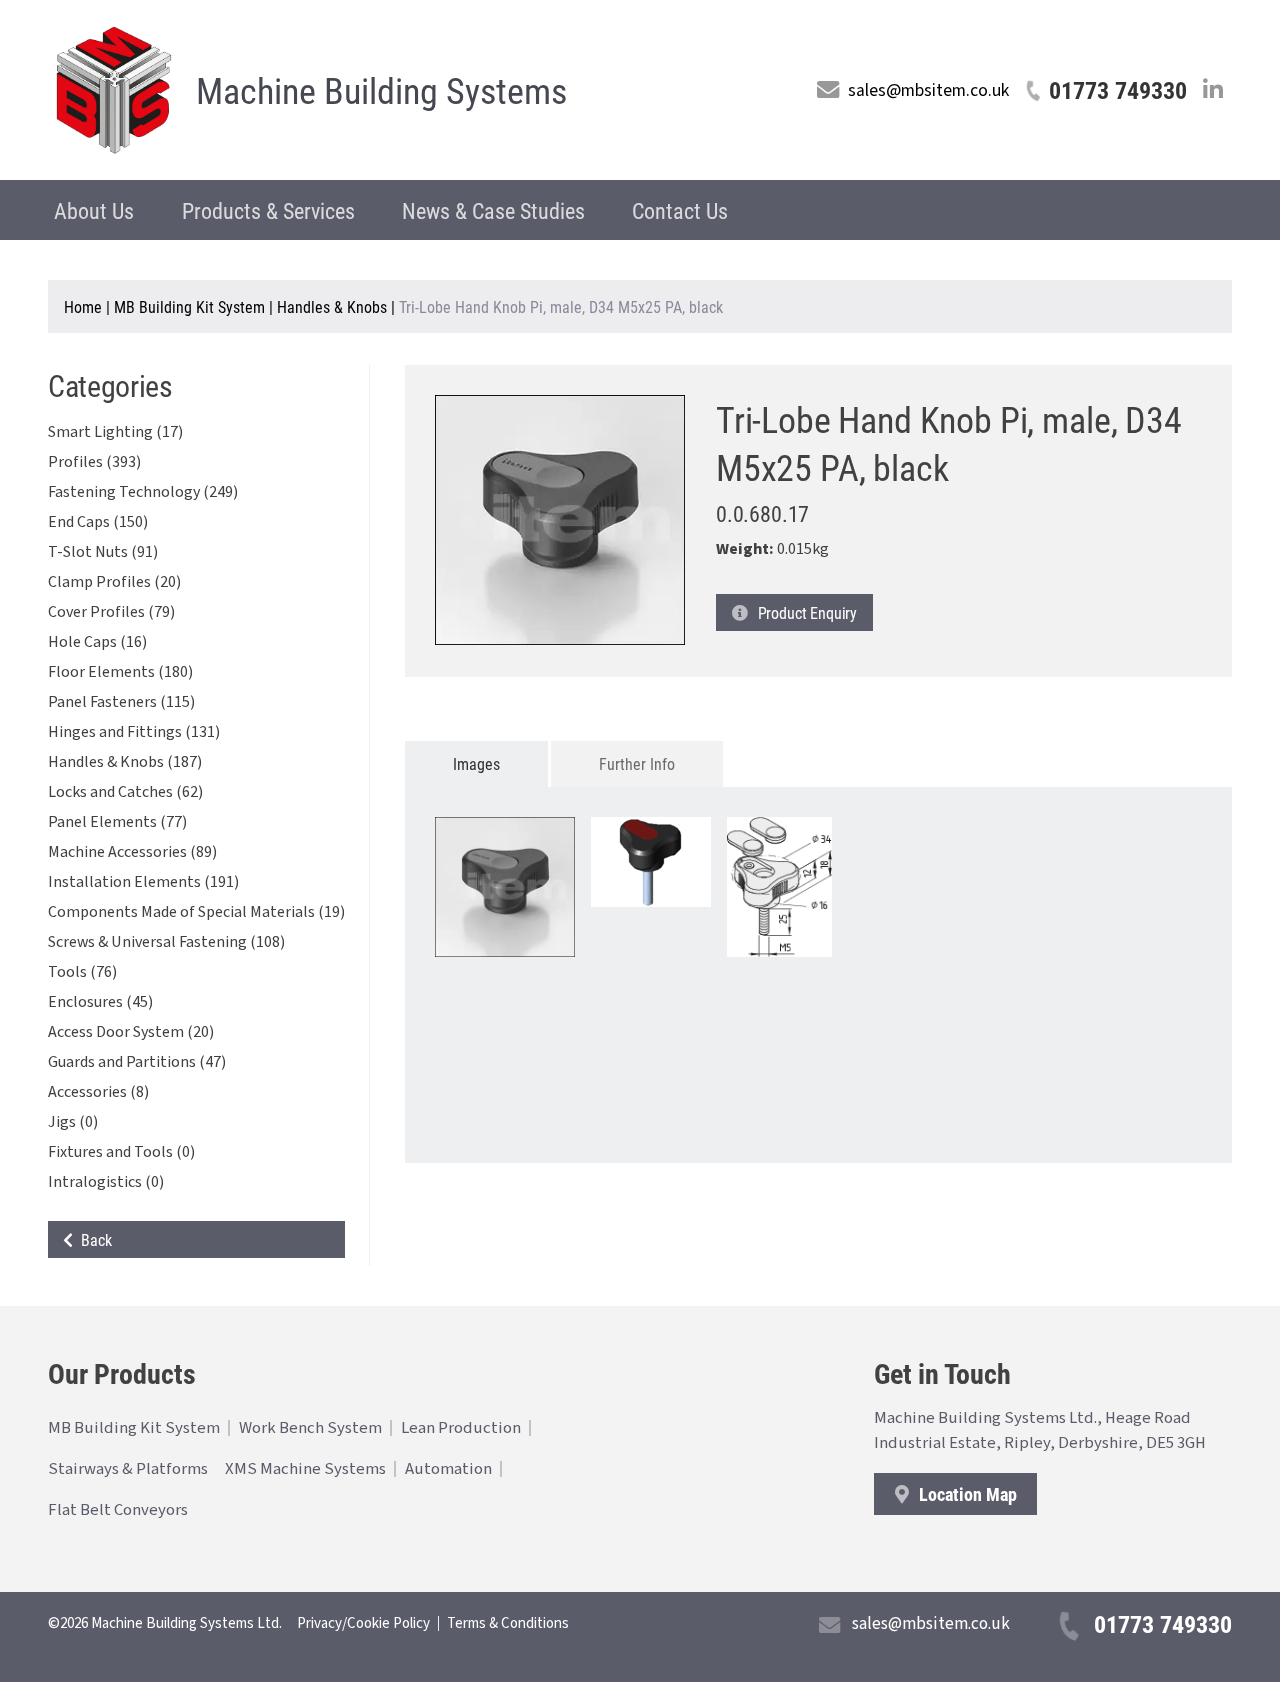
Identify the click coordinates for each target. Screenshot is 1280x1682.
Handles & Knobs (332, 306)
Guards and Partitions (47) (137, 1062)
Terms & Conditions (508, 1623)
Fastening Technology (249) (143, 492)
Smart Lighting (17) (115, 432)
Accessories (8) (98, 1092)
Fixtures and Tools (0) (121, 1152)
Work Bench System (310, 1428)
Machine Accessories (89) (132, 852)
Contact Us (680, 210)
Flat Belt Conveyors (118, 1510)
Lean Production (461, 1428)
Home (83, 306)
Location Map (966, 1494)
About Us (94, 210)
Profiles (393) (94, 462)
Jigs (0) (73, 1122)
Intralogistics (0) (106, 1182)
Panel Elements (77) (117, 822)
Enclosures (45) (100, 1002)
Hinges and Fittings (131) (134, 732)
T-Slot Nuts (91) (103, 552)
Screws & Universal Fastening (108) (166, 942)
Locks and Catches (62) (125, 792)
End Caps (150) (98, 522)
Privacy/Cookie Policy (363, 1623)
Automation (448, 1469)
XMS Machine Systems (305, 1469)
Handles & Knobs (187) (125, 762)
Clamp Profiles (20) (114, 582)
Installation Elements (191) (143, 882)
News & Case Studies (493, 210)
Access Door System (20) (131, 1032)
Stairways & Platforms (128, 1469)
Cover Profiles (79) (111, 612)
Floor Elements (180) (120, 672)
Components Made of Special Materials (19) (196, 912)
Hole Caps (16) (97, 642)
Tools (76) (82, 972)
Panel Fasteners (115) (121, 702)
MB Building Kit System (189, 306)
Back (92, 1239)
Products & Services (268, 210)
